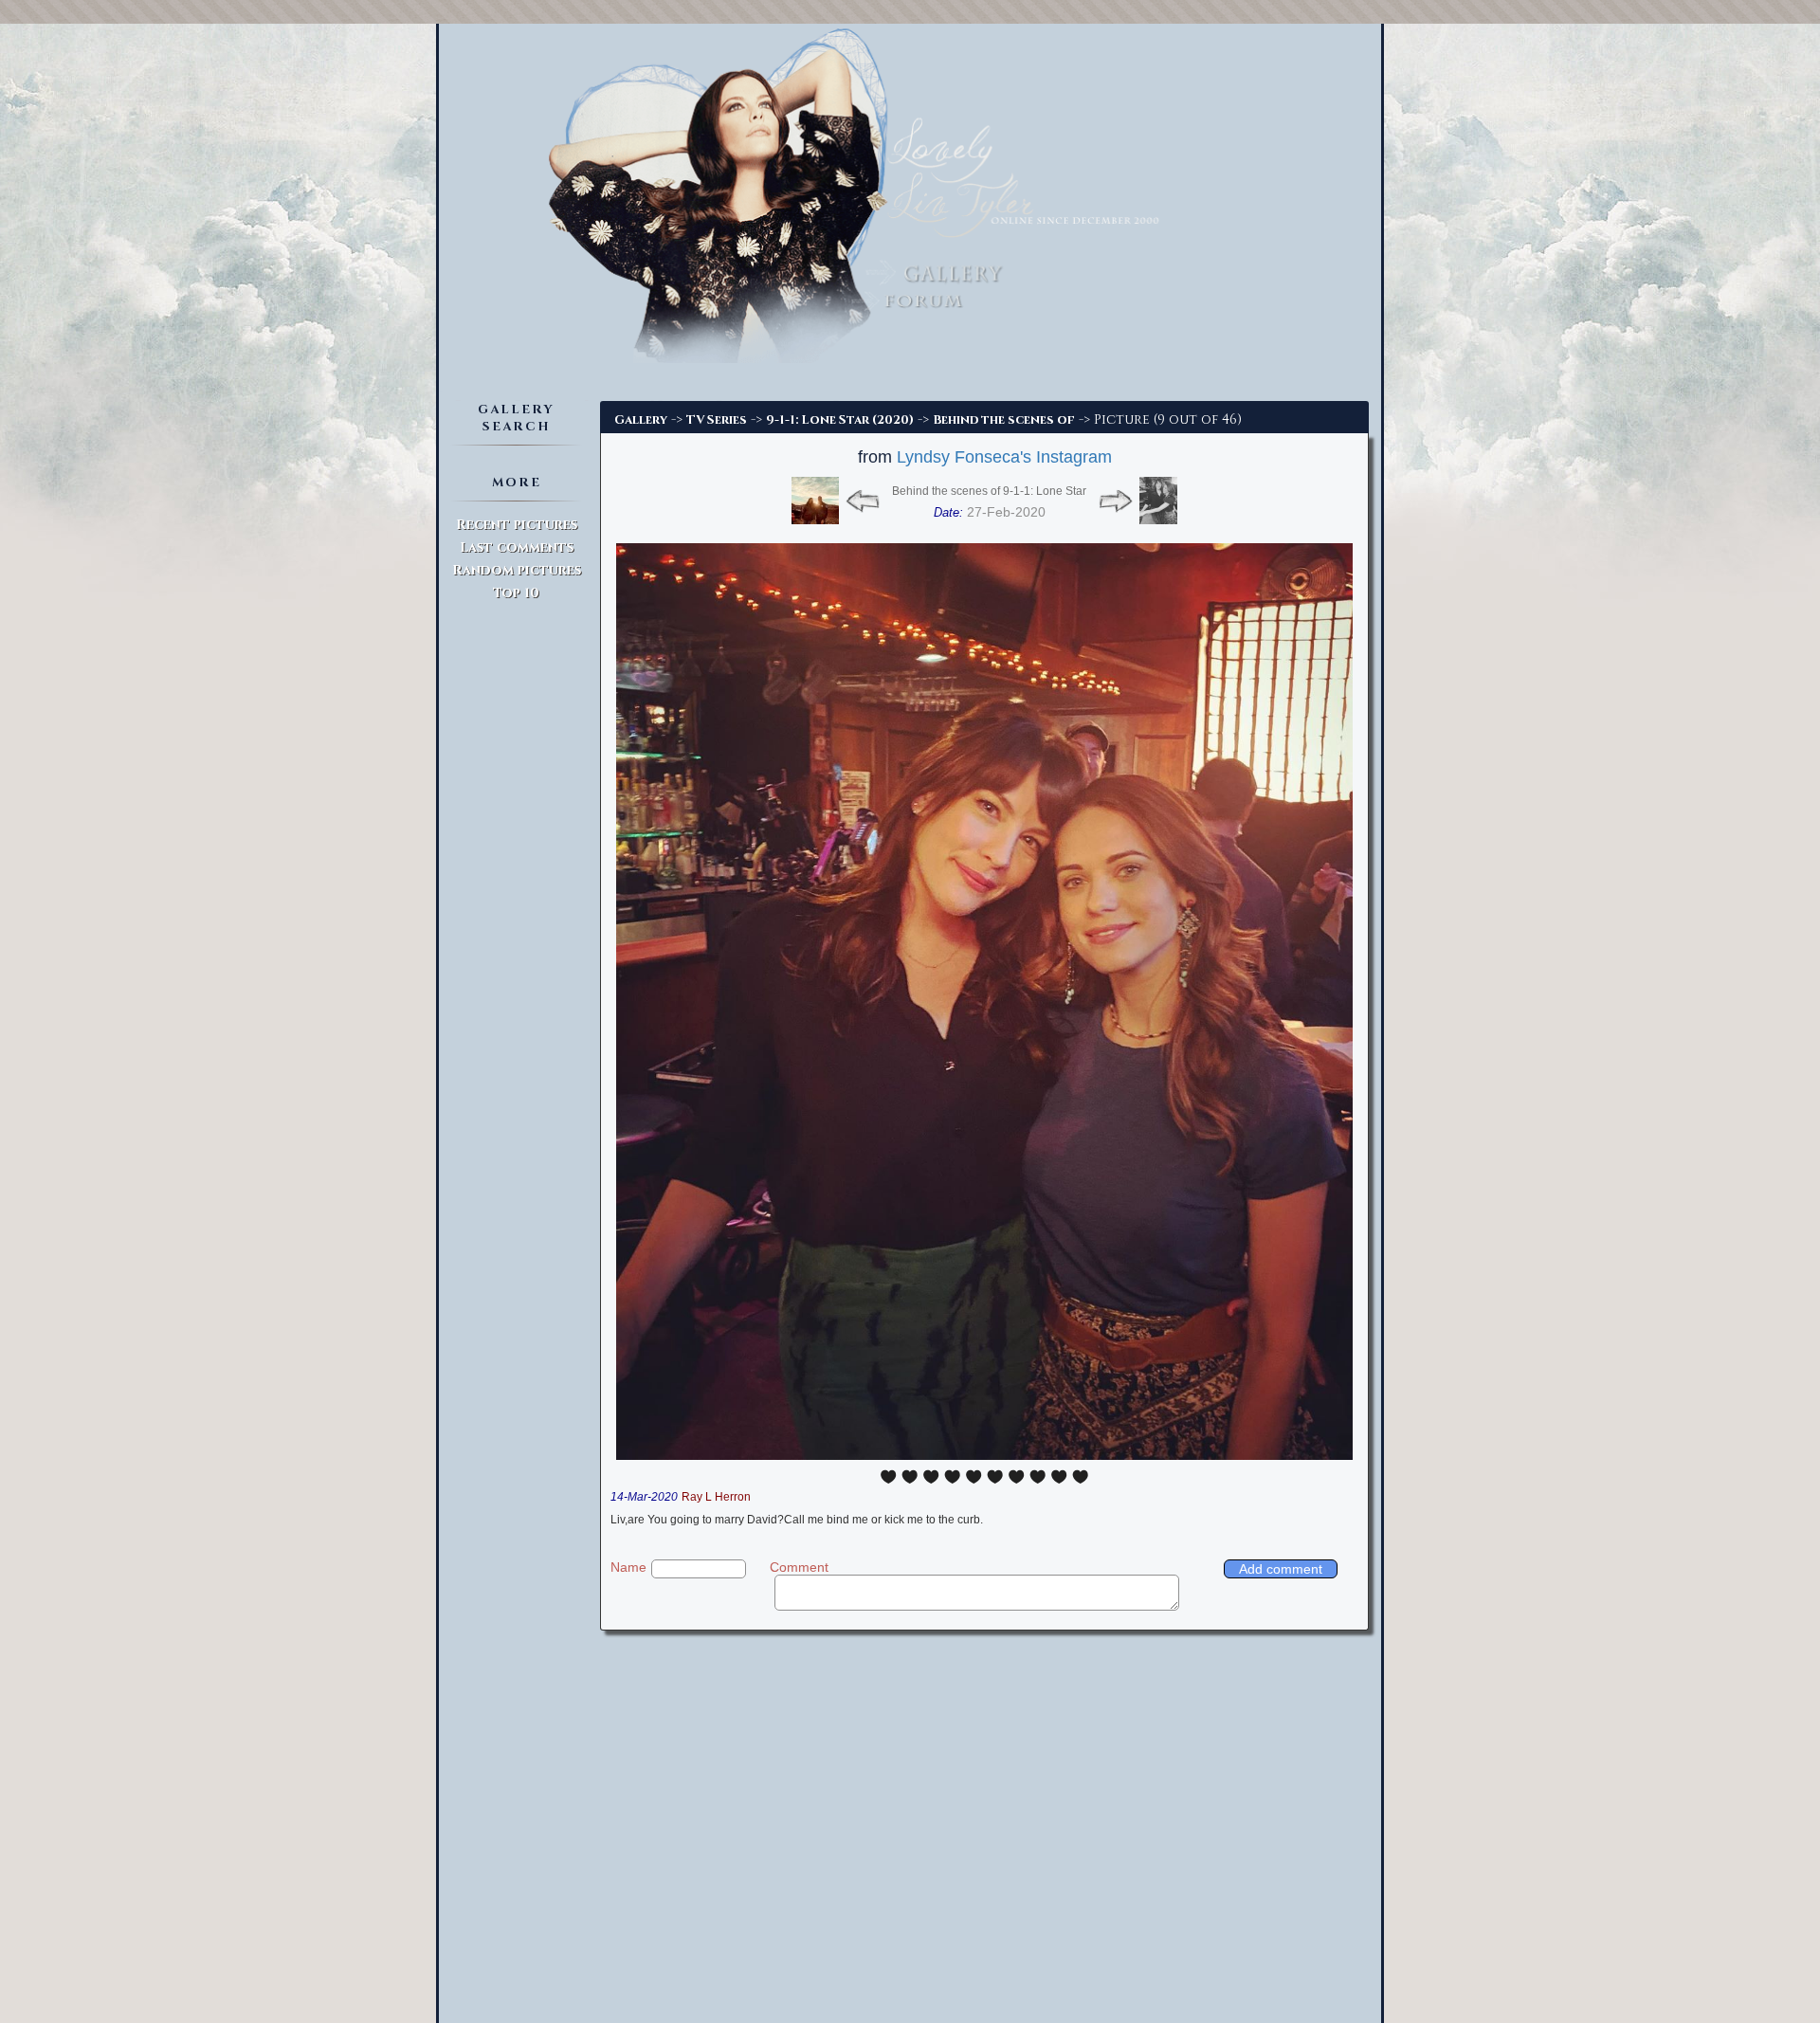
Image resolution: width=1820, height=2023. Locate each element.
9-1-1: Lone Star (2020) (840, 420)
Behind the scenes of (1004, 420)
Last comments (517, 547)
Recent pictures (517, 525)
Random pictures (517, 570)
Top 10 (516, 593)
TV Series (717, 420)
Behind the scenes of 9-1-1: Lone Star (989, 491)
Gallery (641, 420)
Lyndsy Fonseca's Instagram (1004, 457)
